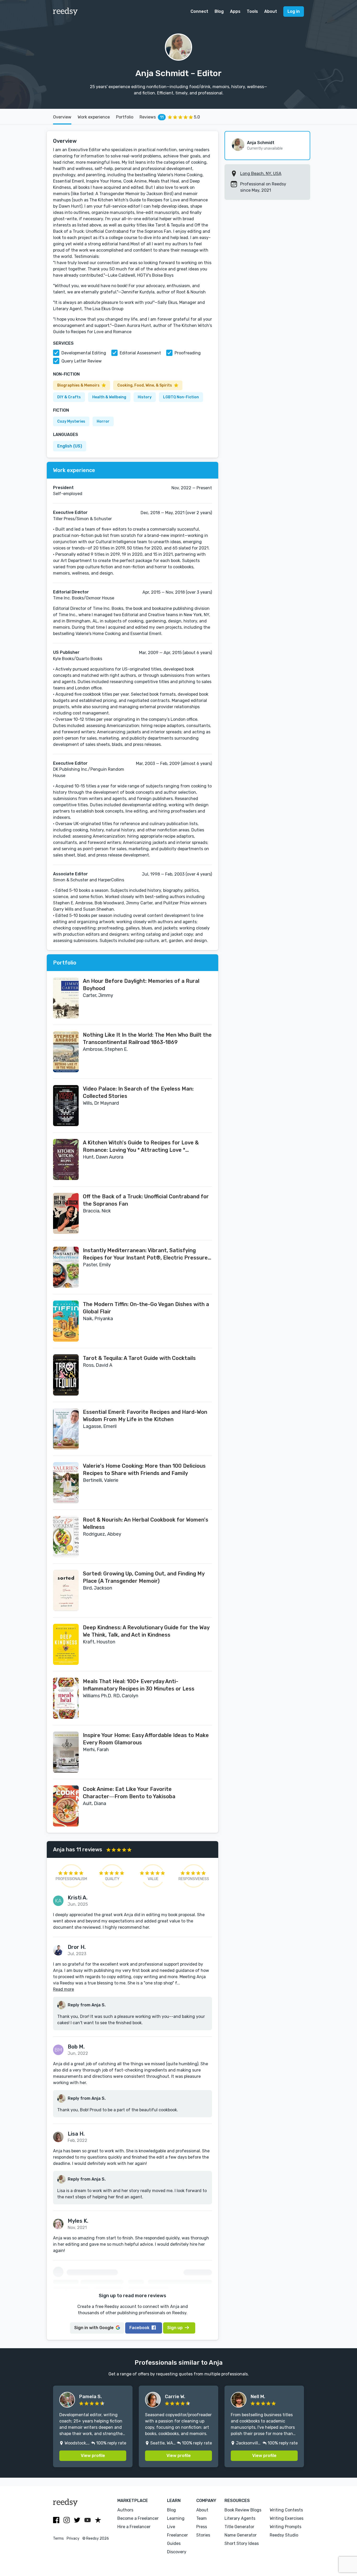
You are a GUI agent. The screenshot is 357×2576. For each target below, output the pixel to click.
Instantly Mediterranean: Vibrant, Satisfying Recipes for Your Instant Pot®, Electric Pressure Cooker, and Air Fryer (145, 1254)
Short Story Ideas (242, 2543)
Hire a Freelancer (134, 2527)
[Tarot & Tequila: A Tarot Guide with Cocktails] (66, 1375)
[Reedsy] (65, 12)
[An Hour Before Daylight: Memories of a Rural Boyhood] (66, 998)
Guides (174, 2543)
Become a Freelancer (138, 2518)
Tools (252, 11)
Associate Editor (70, 874)
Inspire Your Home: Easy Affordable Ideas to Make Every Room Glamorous (146, 1739)
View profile (93, 2456)
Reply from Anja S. (87, 2005)
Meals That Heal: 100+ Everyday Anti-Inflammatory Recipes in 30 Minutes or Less (139, 1685)
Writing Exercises (287, 2518)
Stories (203, 2535)
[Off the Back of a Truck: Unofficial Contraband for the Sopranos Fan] (66, 1213)
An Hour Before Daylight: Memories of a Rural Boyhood (141, 985)
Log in (294, 11)
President (63, 488)
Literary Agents (240, 2518)
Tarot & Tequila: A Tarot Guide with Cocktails (139, 1358)
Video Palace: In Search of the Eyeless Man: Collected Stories (138, 1092)
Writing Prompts (286, 2527)
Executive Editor (70, 512)
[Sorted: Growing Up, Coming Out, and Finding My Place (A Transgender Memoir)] (66, 1590)
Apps (235, 11)
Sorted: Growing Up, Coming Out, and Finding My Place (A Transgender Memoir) (144, 1577)
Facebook (139, 2328)
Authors (125, 2510)
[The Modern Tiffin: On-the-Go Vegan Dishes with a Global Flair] (66, 1321)
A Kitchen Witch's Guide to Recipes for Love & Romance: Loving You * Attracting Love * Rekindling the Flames (141, 1147)
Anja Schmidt (261, 143)
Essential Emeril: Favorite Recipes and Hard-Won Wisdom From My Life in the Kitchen (145, 1416)
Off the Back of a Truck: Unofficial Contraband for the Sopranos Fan (146, 1200)
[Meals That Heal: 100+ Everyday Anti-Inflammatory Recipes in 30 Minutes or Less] (66, 1698)
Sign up (175, 2328)
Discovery (177, 2552)
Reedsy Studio (284, 2535)
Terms (58, 2538)
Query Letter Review (82, 361)
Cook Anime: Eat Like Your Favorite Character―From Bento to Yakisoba (129, 1793)
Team (201, 2518)
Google (94, 2328)
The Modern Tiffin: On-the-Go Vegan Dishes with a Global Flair (146, 1308)
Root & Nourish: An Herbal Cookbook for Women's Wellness (146, 1523)
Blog (219, 11)
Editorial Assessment (140, 353)
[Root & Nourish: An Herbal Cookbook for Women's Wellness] (66, 1537)
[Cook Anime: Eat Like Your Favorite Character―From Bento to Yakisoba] (66, 1806)
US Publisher (66, 652)
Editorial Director (71, 592)
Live (171, 2527)
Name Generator (241, 2535)
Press (202, 2527)
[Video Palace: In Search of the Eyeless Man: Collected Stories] (66, 1106)
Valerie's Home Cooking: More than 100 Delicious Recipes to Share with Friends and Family (144, 1469)
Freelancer (177, 2535)
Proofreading (188, 353)
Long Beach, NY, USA (261, 174)
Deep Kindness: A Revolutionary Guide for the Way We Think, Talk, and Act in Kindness (146, 1631)
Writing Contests (286, 2510)
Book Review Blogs (243, 2510)
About (271, 11)
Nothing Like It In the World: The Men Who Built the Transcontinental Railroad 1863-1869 (147, 1039)
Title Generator (239, 2527)
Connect (199, 11)
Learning (176, 2518)
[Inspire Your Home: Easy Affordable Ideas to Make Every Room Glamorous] (66, 1752)
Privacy (73, 2538)
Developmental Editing (84, 353)
